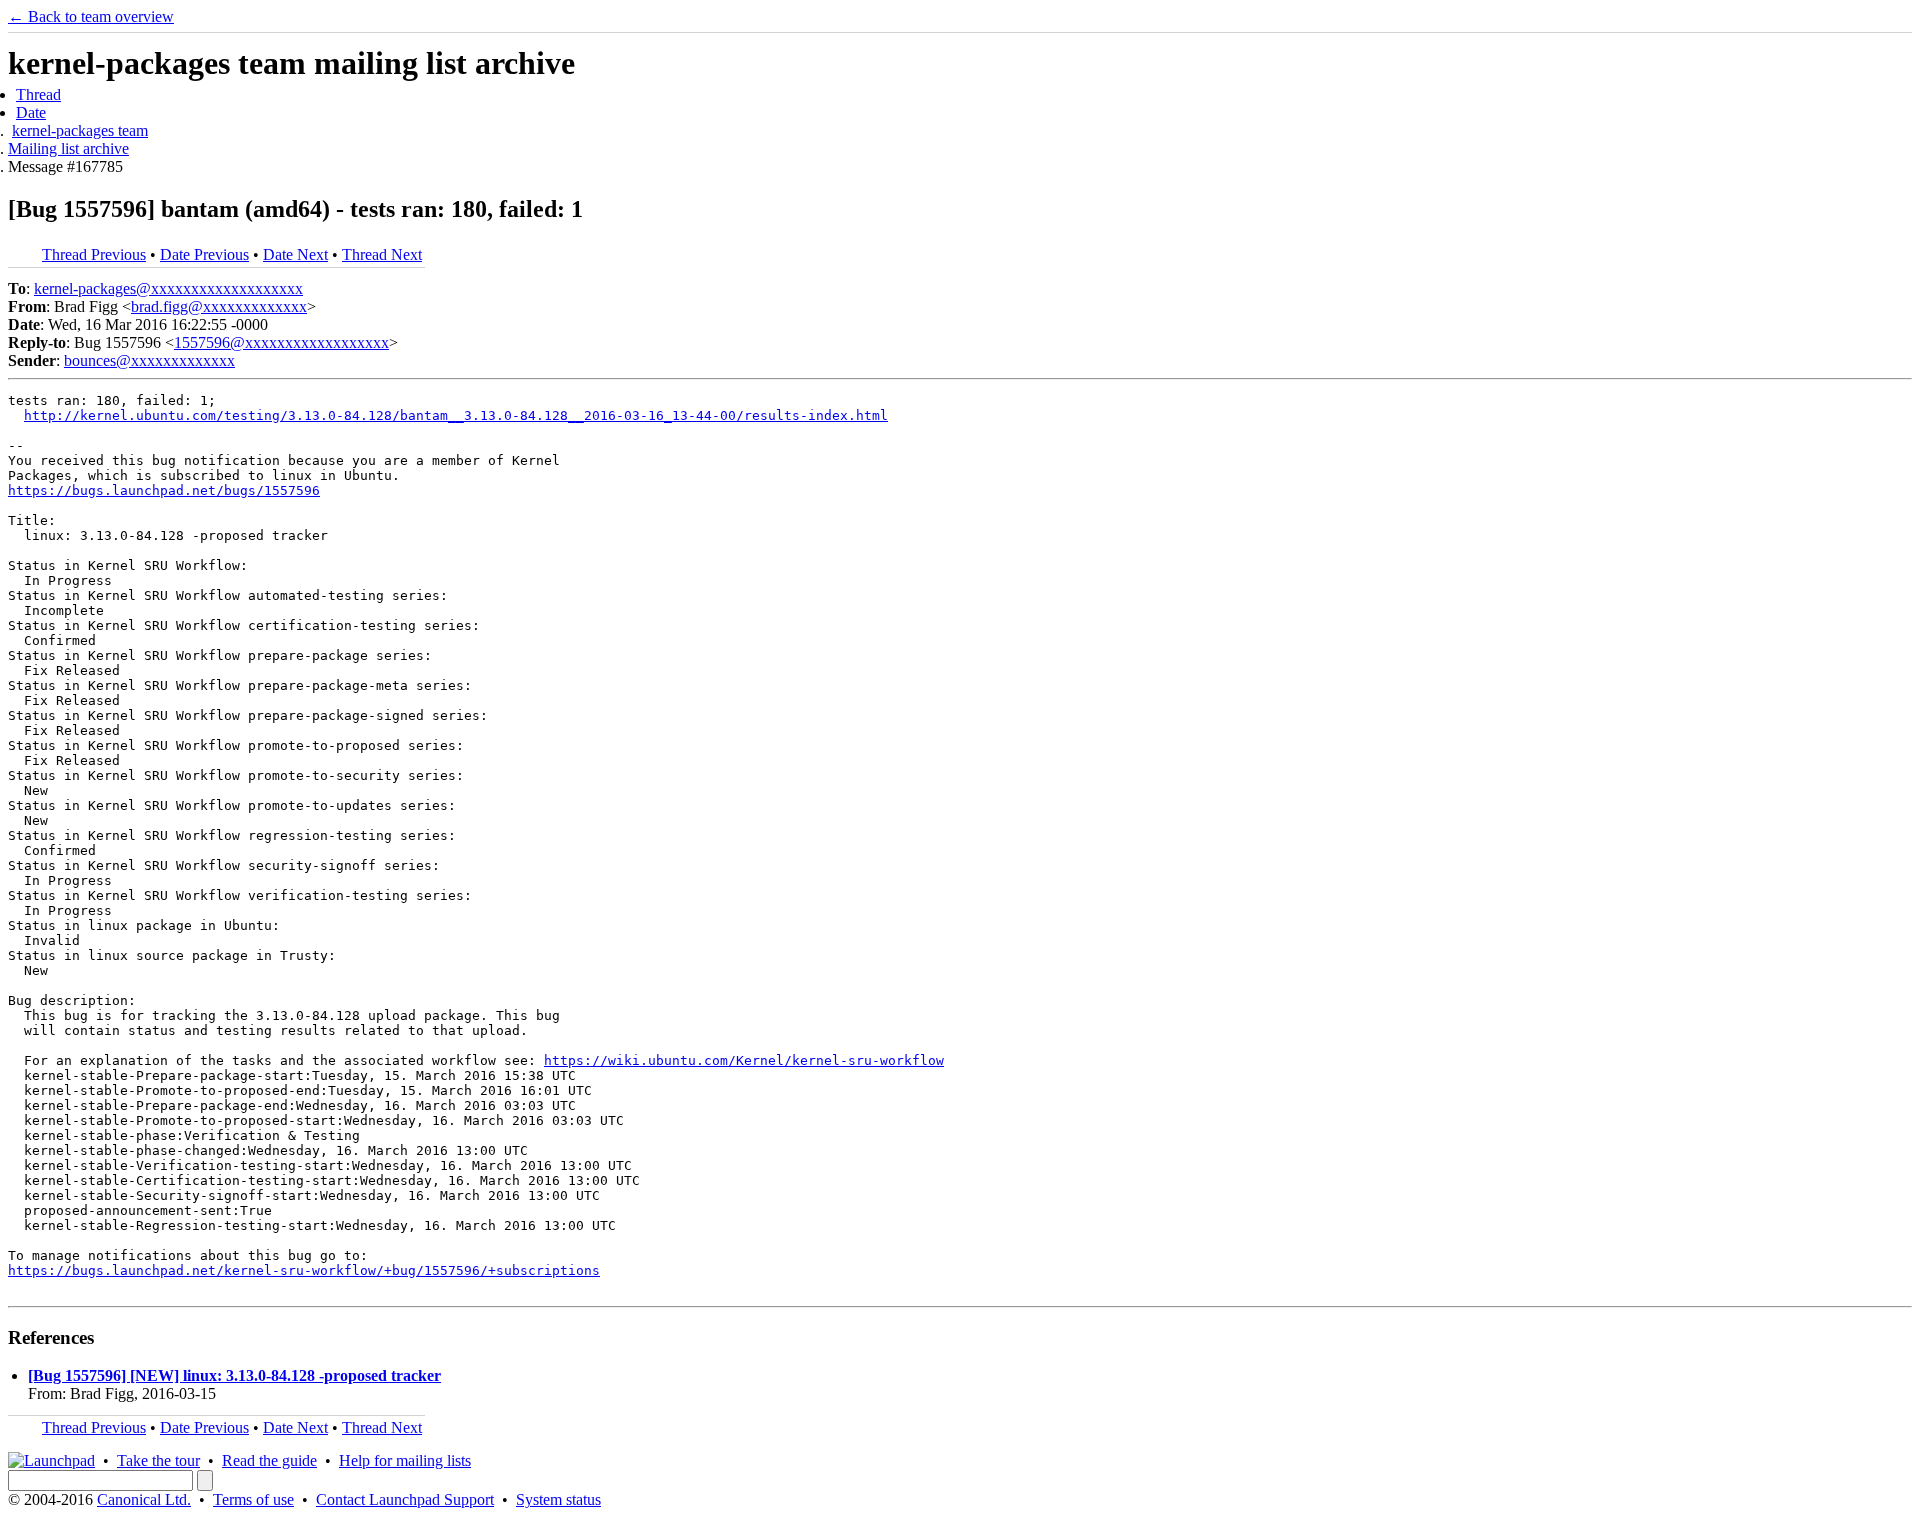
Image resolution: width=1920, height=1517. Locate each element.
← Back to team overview (91, 16)
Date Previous (204, 254)
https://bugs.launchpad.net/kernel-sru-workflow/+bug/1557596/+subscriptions (304, 1270)
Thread (38, 94)
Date (31, 112)
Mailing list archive (68, 148)
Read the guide (269, 1460)
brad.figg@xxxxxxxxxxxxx (219, 306)
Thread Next (382, 254)
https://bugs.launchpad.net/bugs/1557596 (164, 490)
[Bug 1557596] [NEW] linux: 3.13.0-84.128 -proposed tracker (234, 1375)
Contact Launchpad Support (405, 1499)
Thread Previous (94, 254)
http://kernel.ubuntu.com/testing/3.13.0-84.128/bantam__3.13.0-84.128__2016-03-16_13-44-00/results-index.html (456, 415)
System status (558, 1499)
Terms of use (253, 1499)
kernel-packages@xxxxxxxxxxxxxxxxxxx (168, 288)
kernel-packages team (80, 130)
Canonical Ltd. (144, 1499)
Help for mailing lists (405, 1460)
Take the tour (158, 1460)
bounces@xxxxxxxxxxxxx (149, 360)
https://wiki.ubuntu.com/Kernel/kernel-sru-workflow (744, 1060)
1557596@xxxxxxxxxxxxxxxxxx (281, 342)
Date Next (295, 254)
